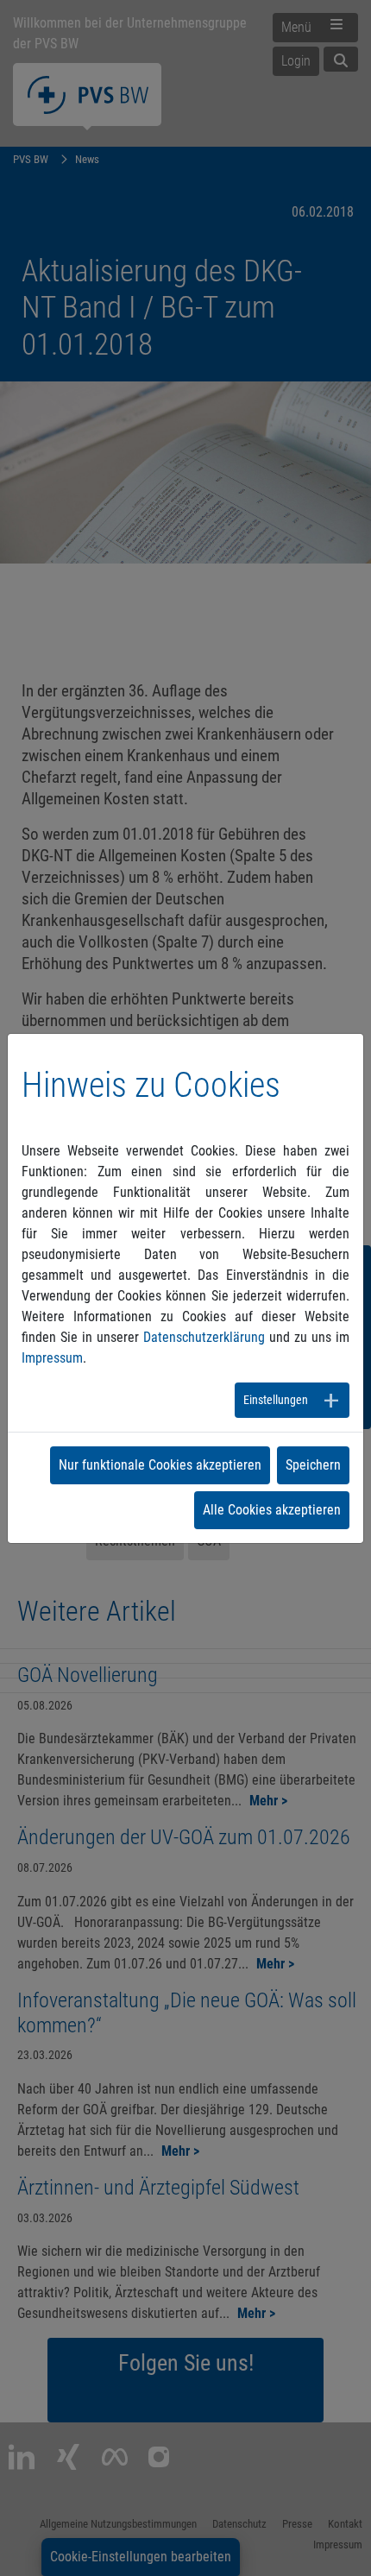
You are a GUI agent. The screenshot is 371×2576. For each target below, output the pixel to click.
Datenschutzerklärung (204, 1337)
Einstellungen (276, 1400)
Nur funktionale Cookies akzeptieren (160, 1465)
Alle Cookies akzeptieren (272, 1510)
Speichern (313, 1465)
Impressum (52, 1358)
